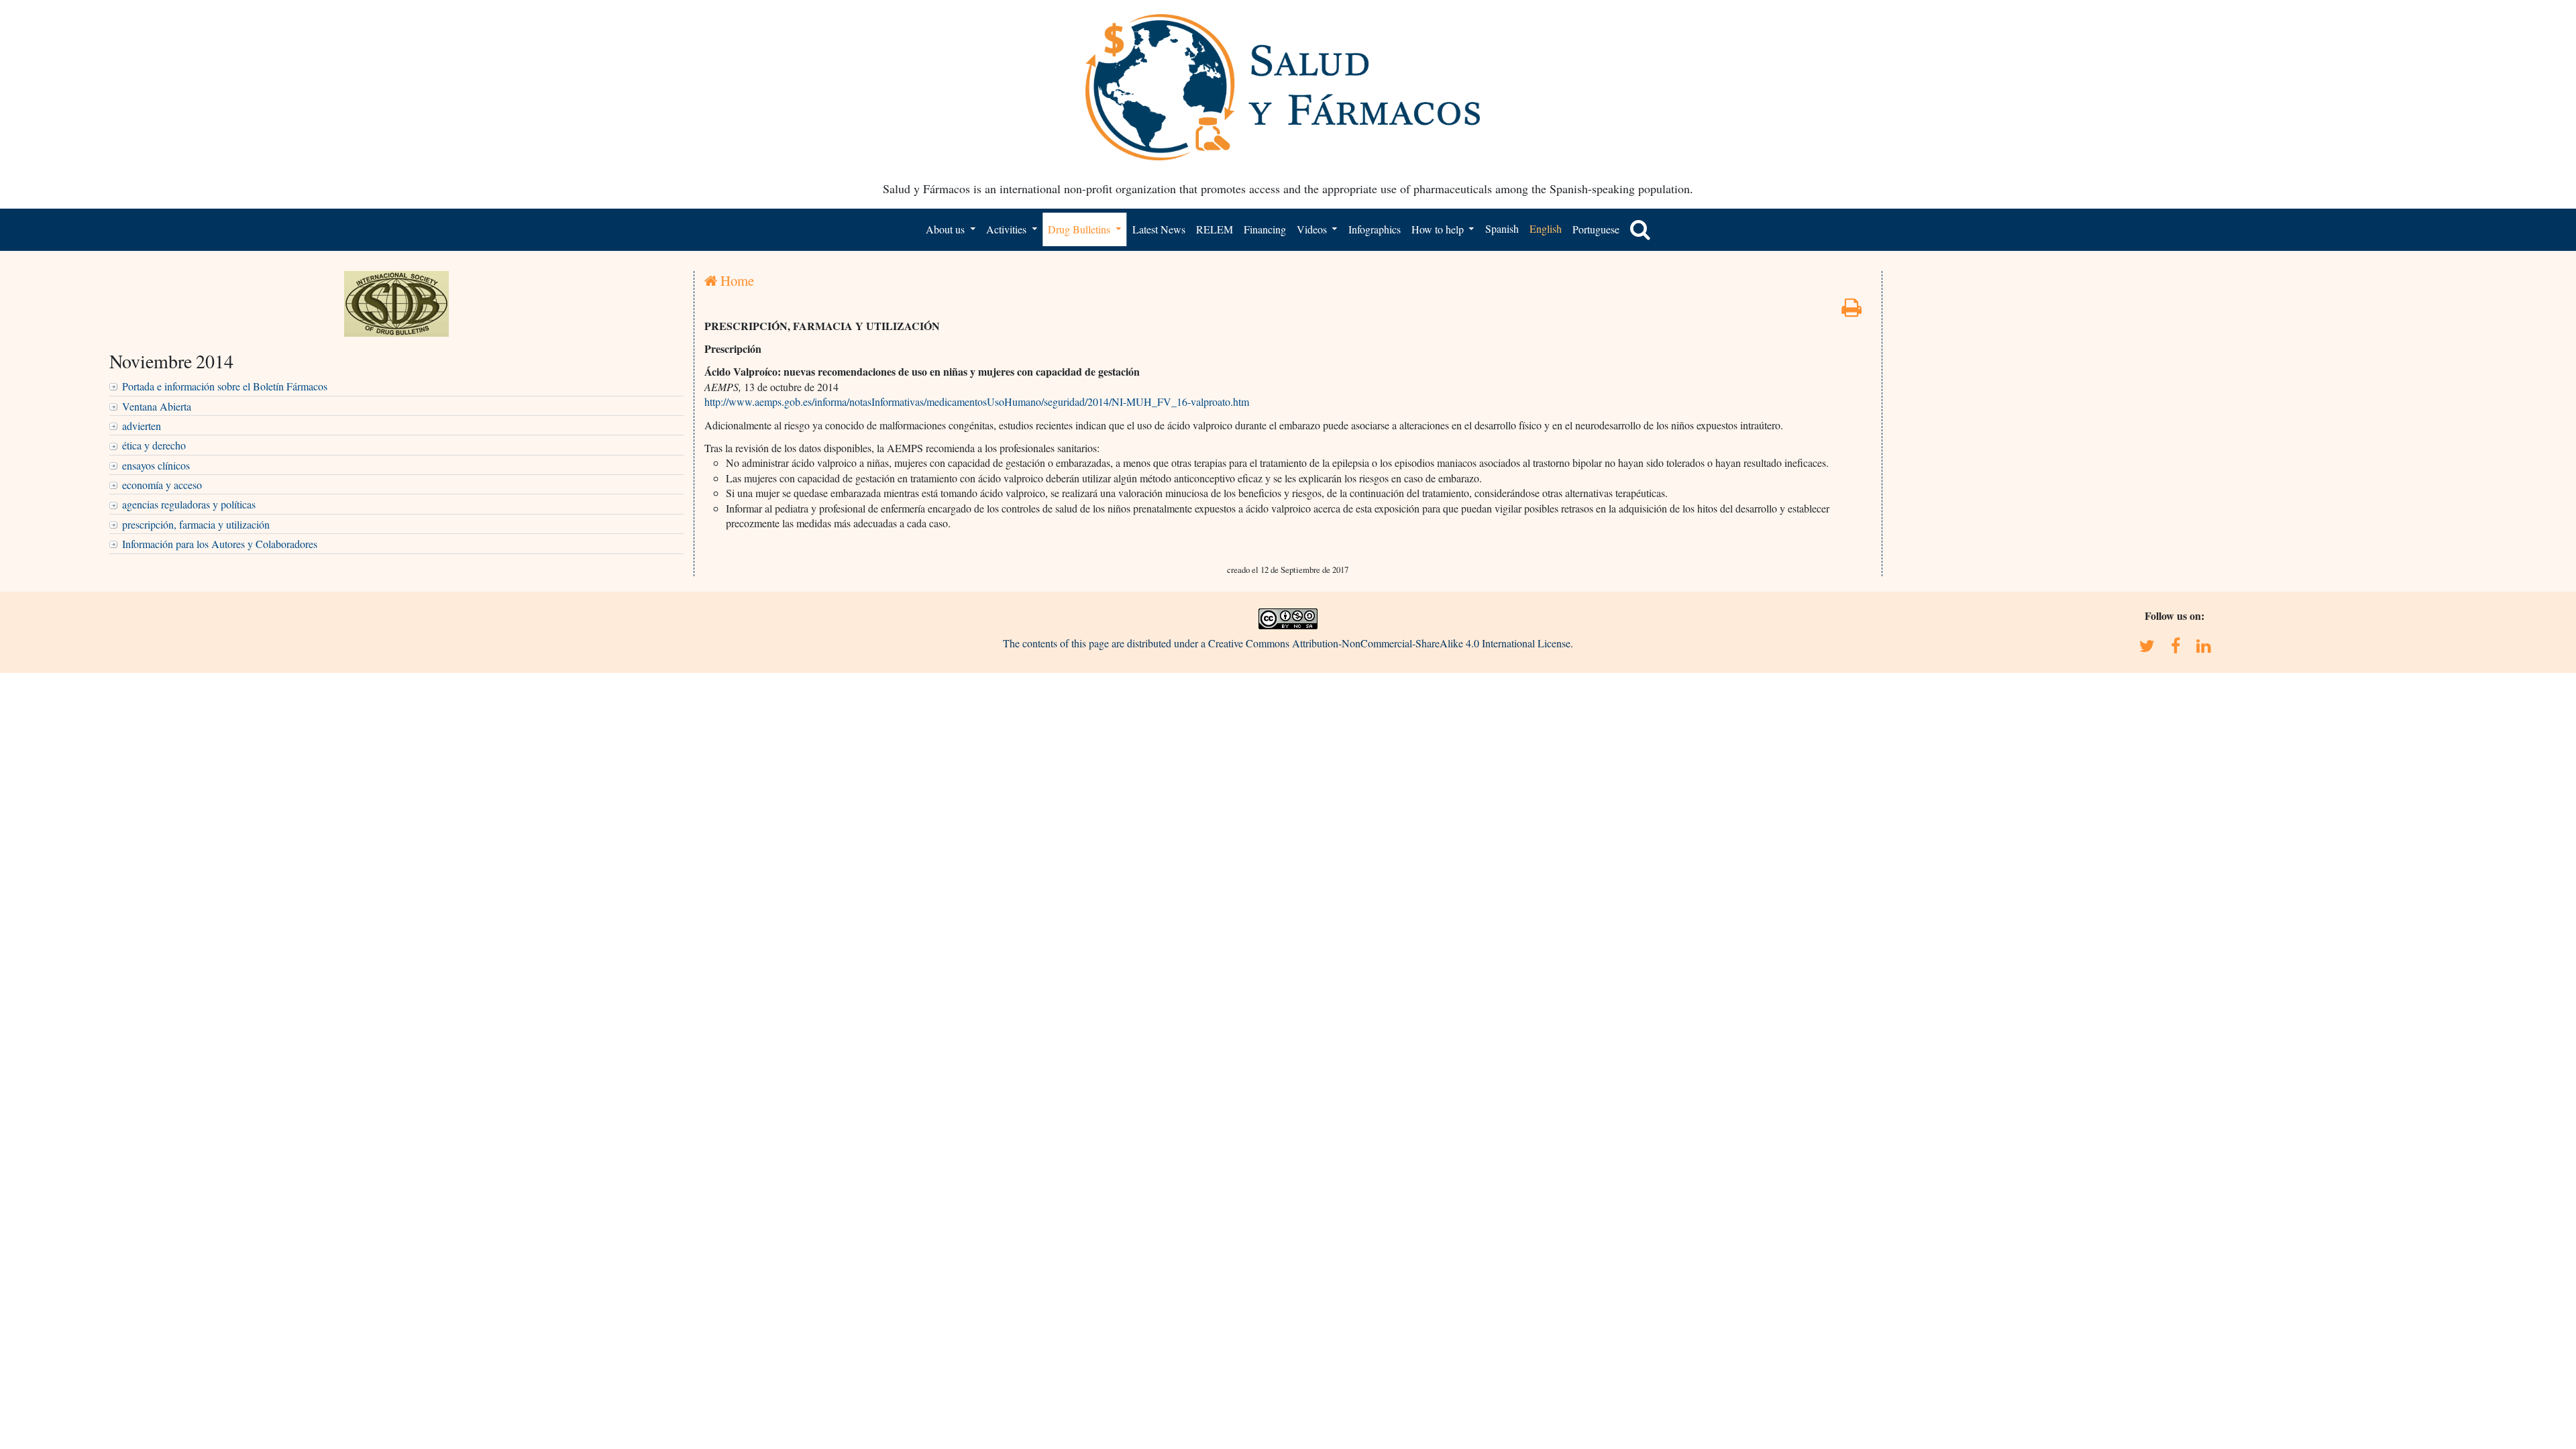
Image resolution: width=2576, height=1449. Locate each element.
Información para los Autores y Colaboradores (220, 544)
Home (736, 280)
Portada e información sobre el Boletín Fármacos (225, 386)
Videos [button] (1313, 229)
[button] (1640, 229)
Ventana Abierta (157, 406)
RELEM (1215, 229)
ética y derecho (154, 445)
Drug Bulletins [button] (1080, 229)
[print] (1851, 311)
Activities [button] (1008, 229)
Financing (1265, 229)
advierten (142, 426)
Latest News (1159, 229)
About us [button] (947, 229)
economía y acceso (162, 485)
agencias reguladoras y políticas (189, 504)
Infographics (1375, 229)
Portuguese (1596, 229)
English (1546, 228)
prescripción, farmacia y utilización (196, 524)
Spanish (1502, 228)
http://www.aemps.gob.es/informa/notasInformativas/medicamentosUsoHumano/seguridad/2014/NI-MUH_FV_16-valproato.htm (977, 401)
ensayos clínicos (156, 465)
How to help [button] (1439, 229)
